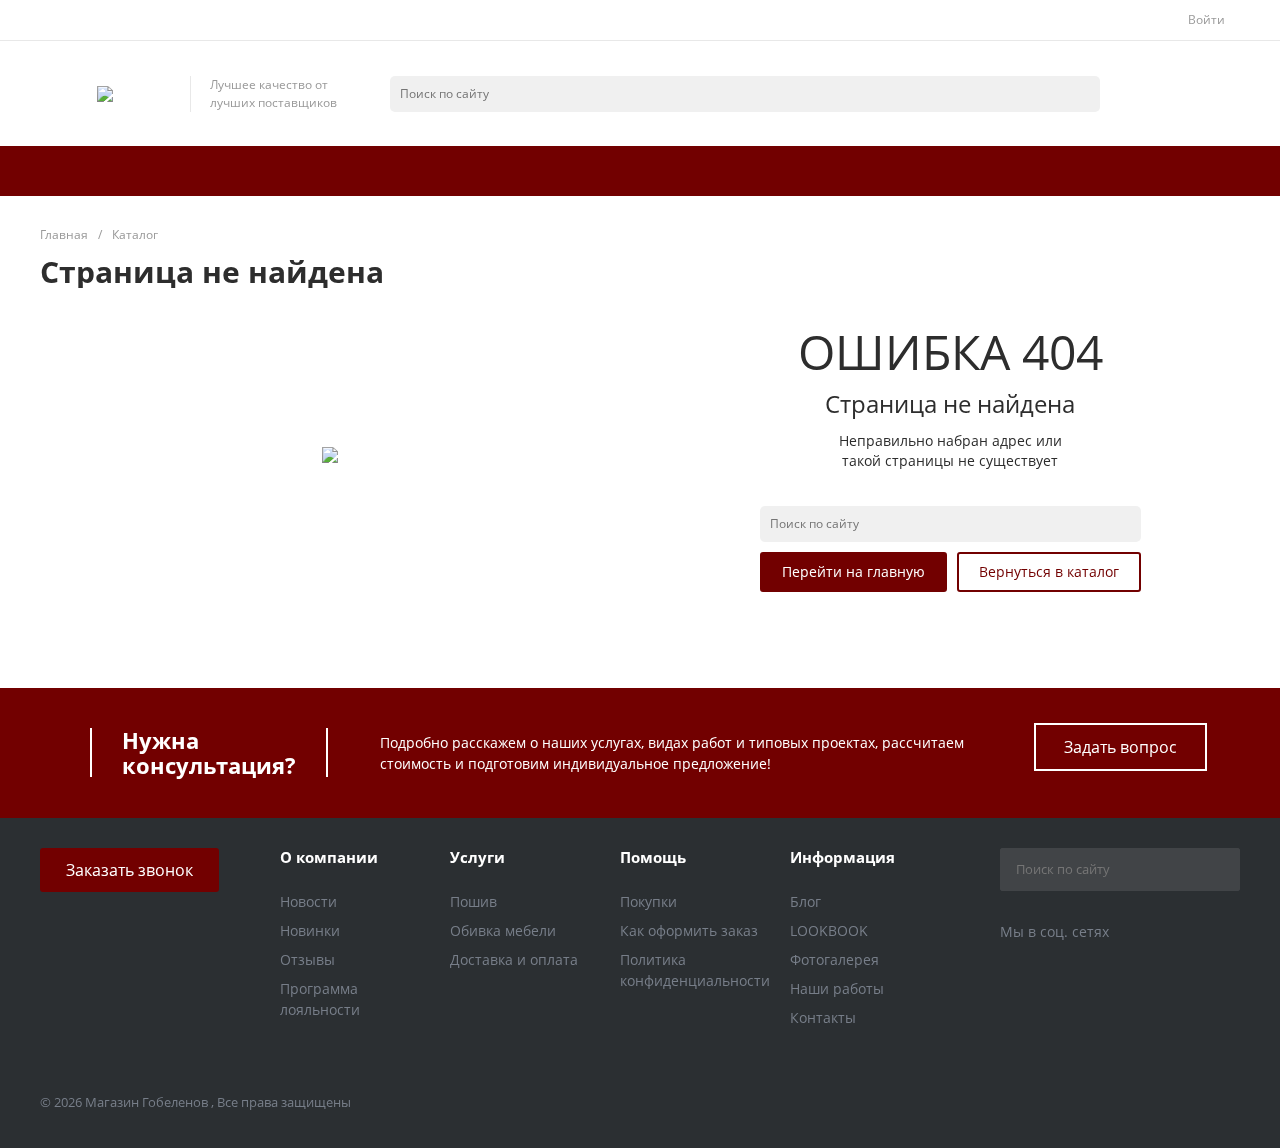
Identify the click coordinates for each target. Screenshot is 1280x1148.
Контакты (823, 1017)
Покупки (648, 901)
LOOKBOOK (829, 930)
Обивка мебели (503, 930)
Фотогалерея (834, 959)
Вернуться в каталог (1049, 571)
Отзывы (307, 959)
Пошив (473, 901)
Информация (842, 857)
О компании (329, 857)
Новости (308, 901)
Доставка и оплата (514, 959)
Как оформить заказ (689, 930)
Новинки (310, 930)
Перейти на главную (853, 571)
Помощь (653, 857)
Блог (805, 901)
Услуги (477, 857)
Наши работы (837, 988)
